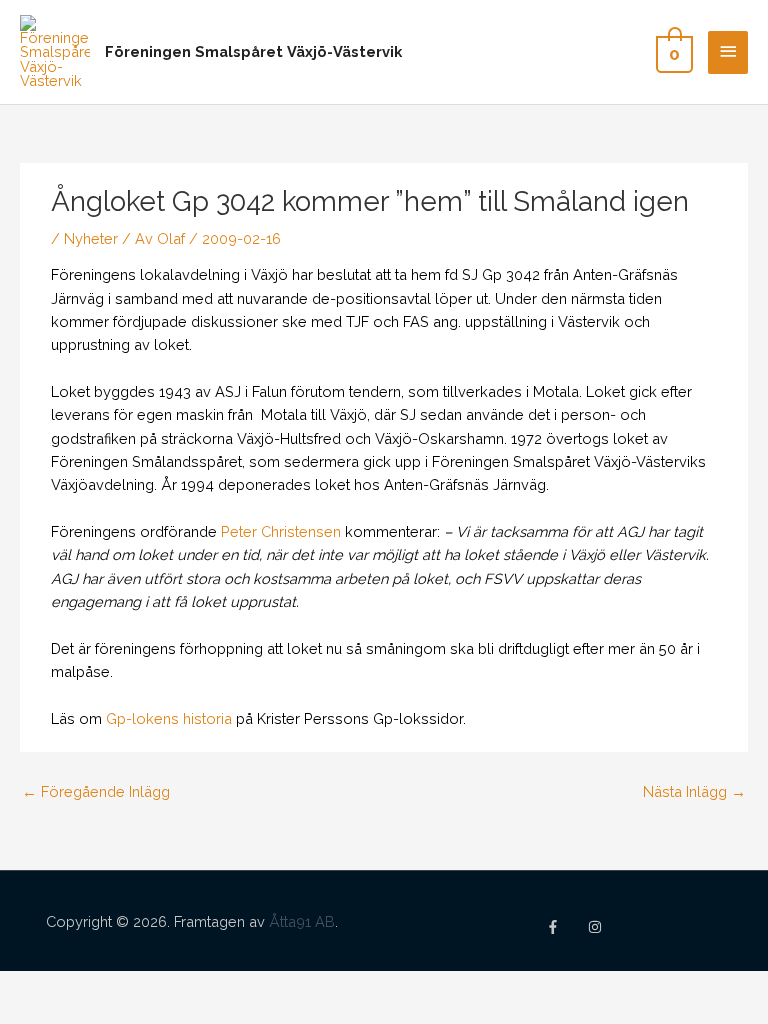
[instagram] (597, 927)
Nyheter (91, 238)
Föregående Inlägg (96, 791)
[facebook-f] (565, 927)
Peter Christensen (281, 531)
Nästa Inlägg (694, 791)
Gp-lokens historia (169, 718)
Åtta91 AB (302, 921)
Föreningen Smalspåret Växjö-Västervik (253, 51)
